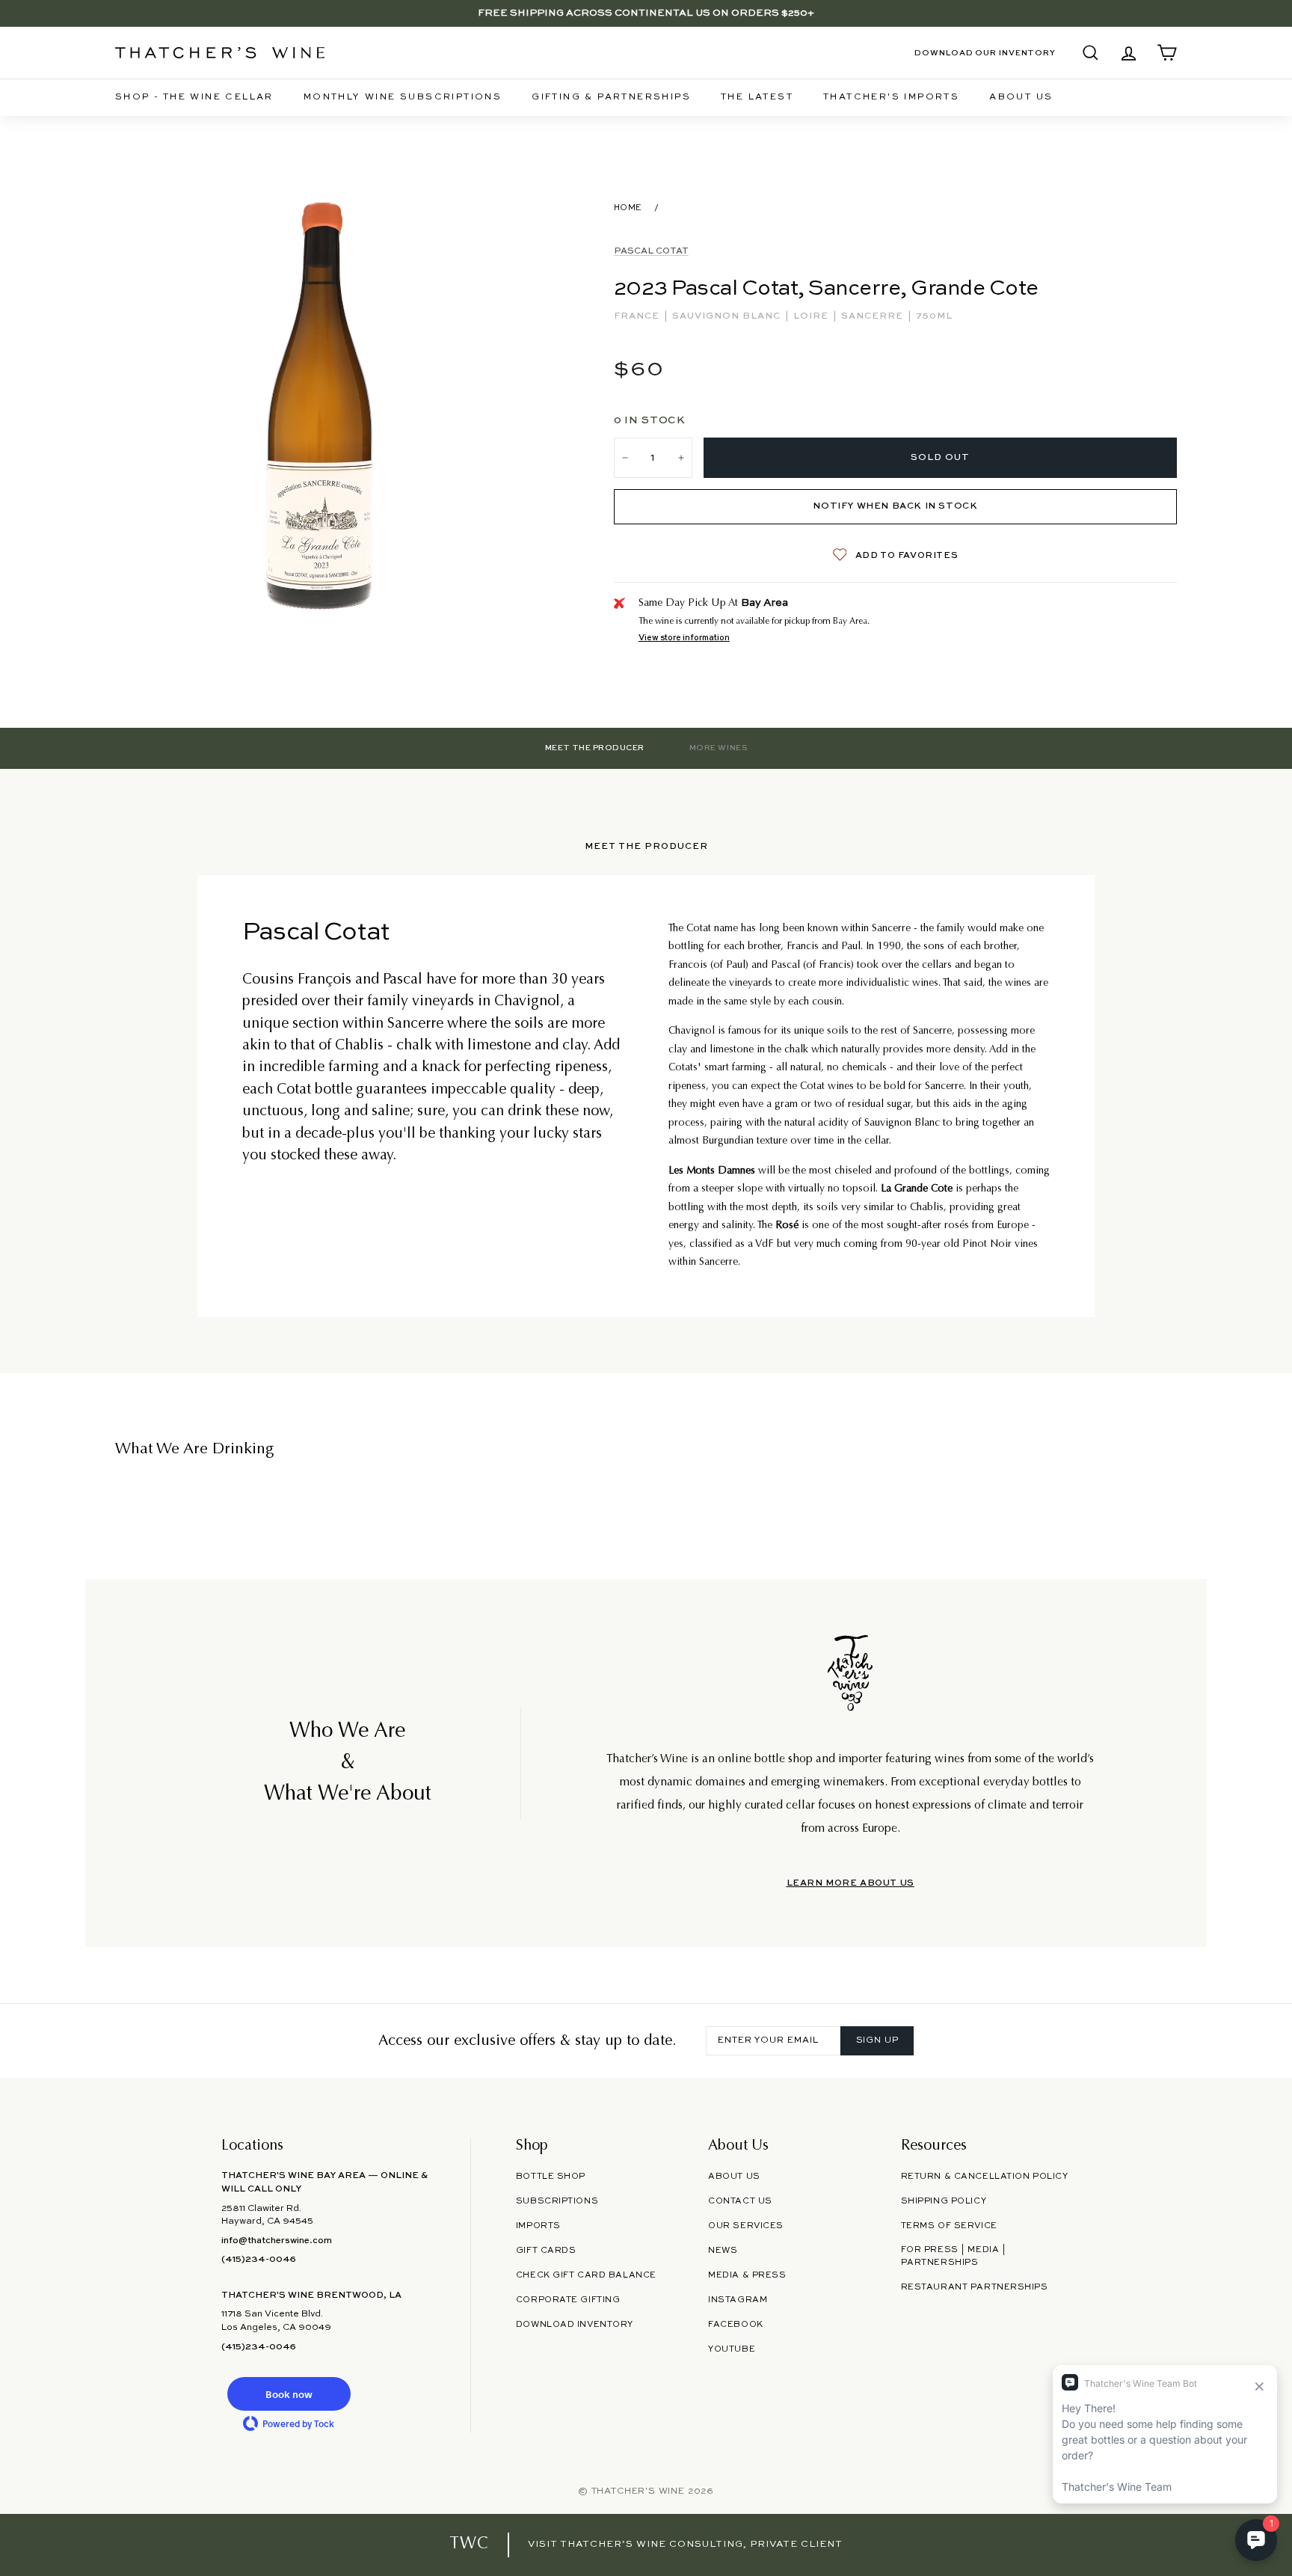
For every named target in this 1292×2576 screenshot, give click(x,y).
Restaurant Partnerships (975, 2287)
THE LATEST (757, 97)
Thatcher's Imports (891, 97)
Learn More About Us (850, 1883)
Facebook (736, 2325)
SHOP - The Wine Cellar (194, 97)
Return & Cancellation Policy (985, 2177)
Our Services (746, 2226)
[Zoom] (323, 406)
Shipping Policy (944, 2201)
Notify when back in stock (895, 506)
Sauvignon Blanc (728, 316)
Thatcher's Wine (638, 2491)
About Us (1021, 97)
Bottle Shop (551, 2177)
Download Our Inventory (985, 53)
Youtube (732, 2349)
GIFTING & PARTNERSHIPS (611, 97)
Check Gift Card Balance (586, 2275)
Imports (538, 2226)
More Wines (718, 748)
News (723, 2251)
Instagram (738, 2300)
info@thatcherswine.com (277, 2241)
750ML (934, 316)
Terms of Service (949, 2226)
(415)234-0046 (259, 2260)
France (638, 316)
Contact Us (740, 2201)
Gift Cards (546, 2251)
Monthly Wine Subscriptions (403, 97)
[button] (289, 2394)
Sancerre (874, 316)
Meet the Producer (595, 748)
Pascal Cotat (651, 251)
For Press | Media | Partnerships (954, 2256)
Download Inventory (575, 2325)
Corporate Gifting (568, 2300)
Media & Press (747, 2275)
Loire (812, 316)
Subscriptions (557, 2201)
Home (628, 208)
